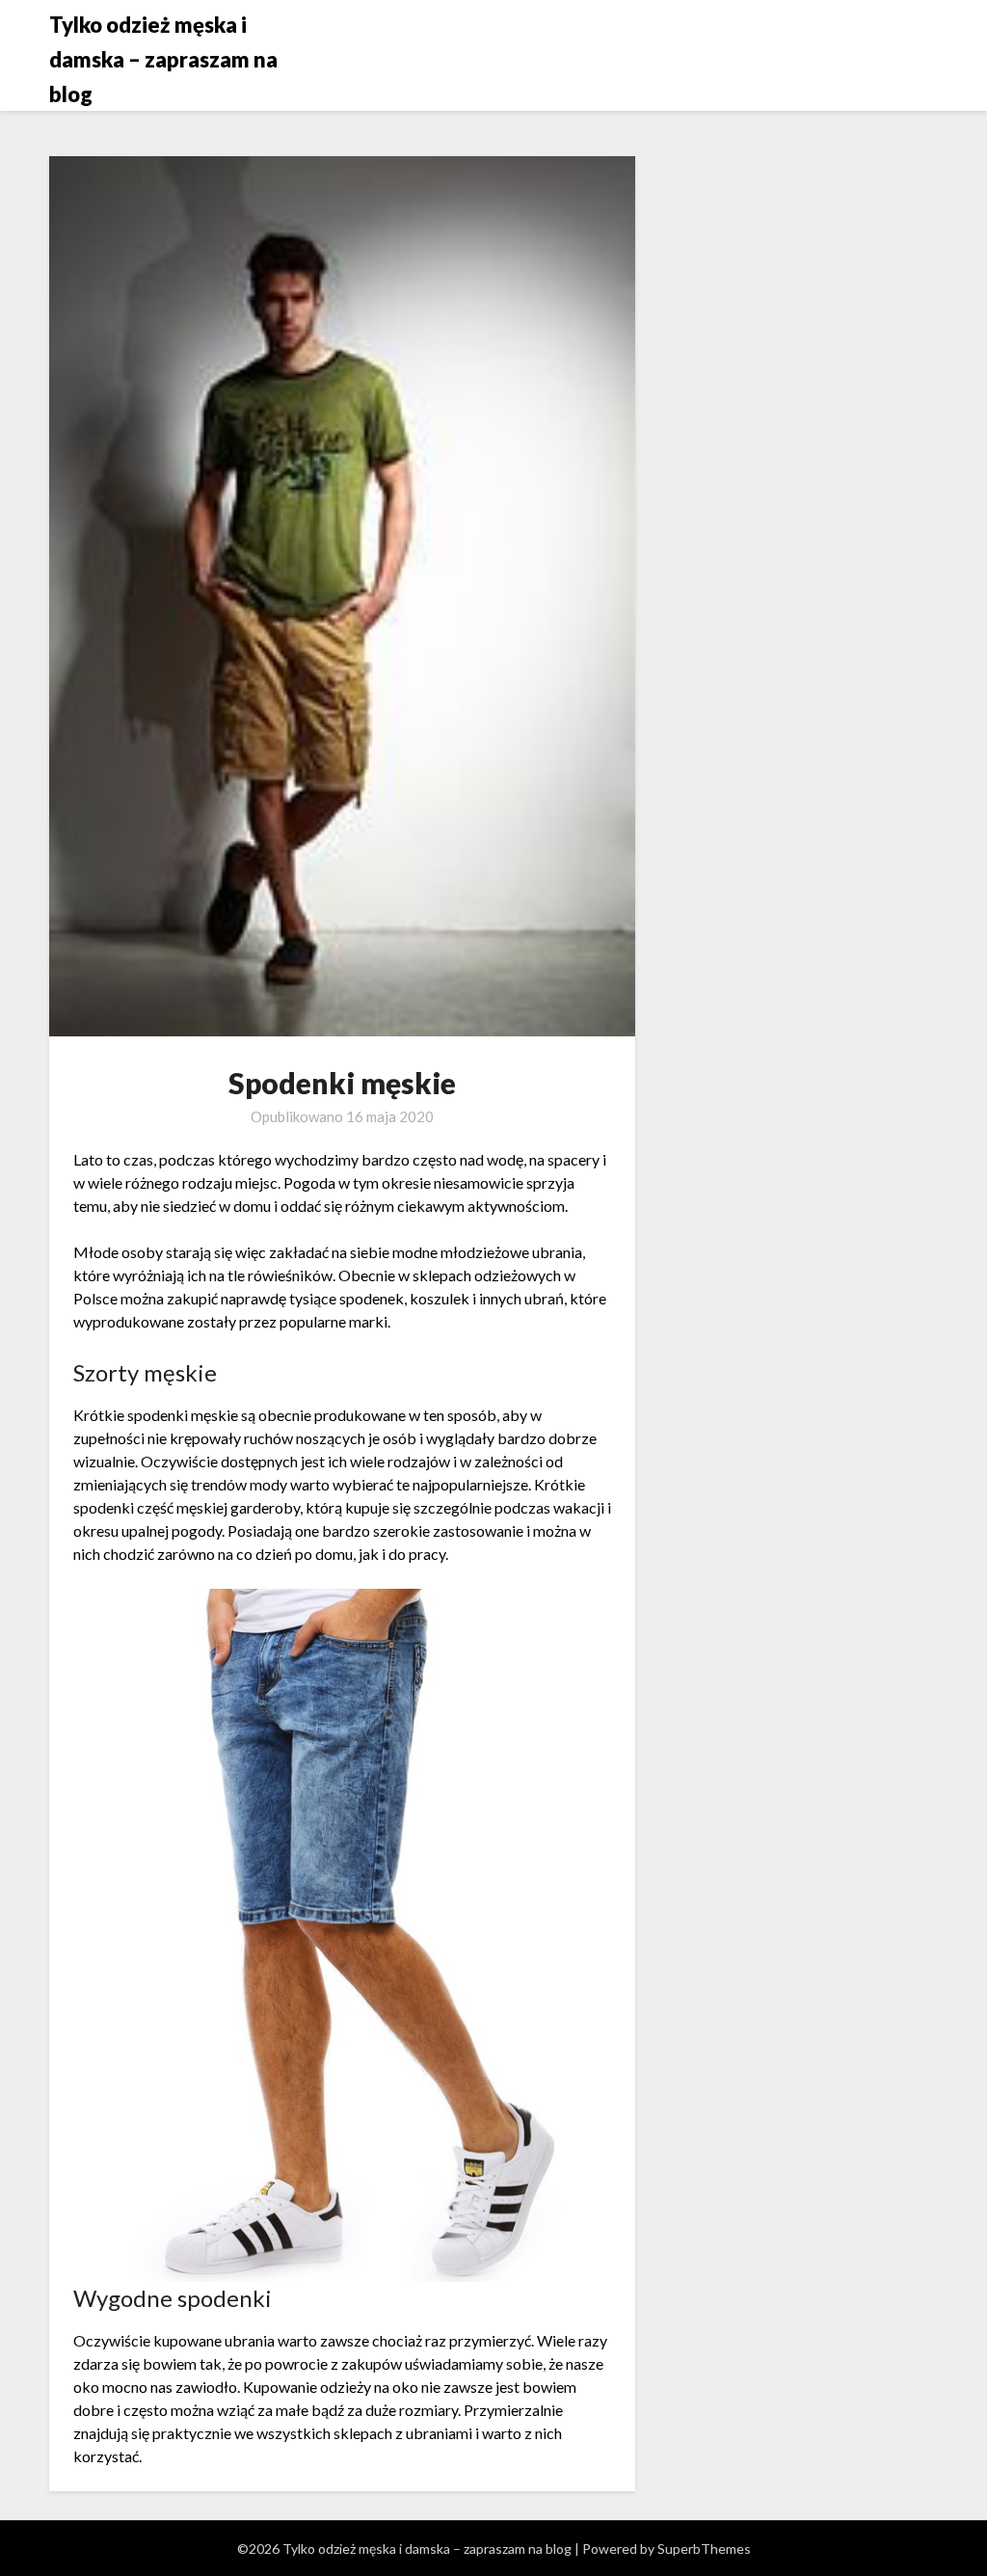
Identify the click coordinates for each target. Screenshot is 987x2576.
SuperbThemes (704, 2549)
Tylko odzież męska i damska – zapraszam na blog (163, 59)
